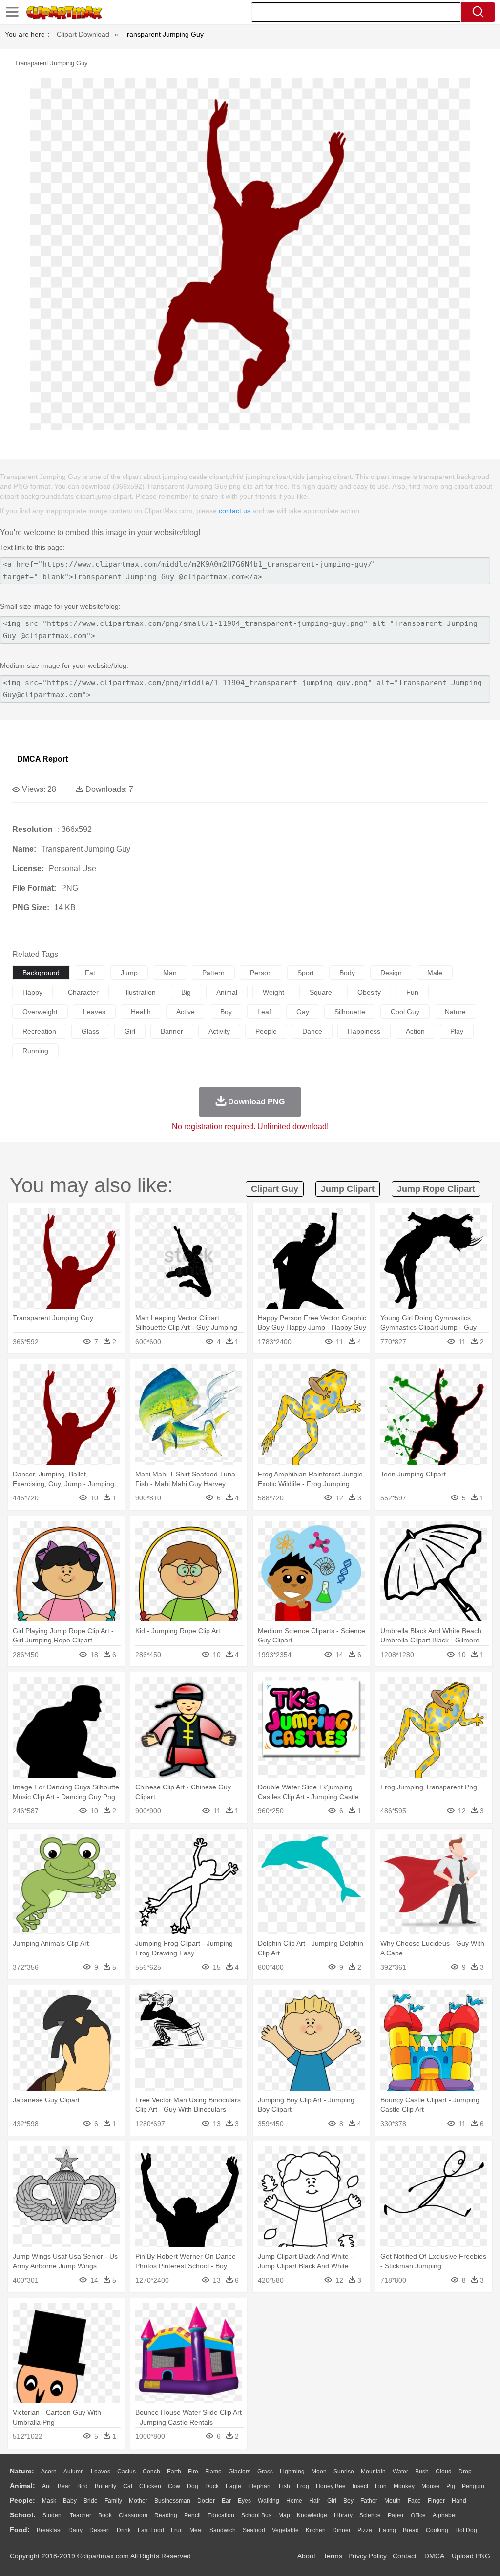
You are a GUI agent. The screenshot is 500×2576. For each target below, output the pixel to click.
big (186, 992)
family (113, 2501)
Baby (70, 2501)
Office (418, 2515)
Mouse (430, 2486)
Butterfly (105, 2486)
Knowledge (312, 2515)
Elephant (260, 2486)
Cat (128, 2486)
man (170, 973)
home (294, 2501)
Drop (465, 2472)
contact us (235, 511)
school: (23, 2515)
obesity (369, 992)
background (41, 973)
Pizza (365, 2530)
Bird (83, 2486)
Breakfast (49, 2530)
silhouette (350, 1012)
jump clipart (348, 1189)
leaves (94, 1012)
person (261, 973)
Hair (315, 2501)
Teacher (81, 2515)
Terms (333, 2556)
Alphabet (445, 2515)
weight (273, 992)
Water (400, 2472)
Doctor (206, 2501)
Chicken (150, 2486)
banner (172, 1031)
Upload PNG (471, 2556)
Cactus (126, 2472)
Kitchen (316, 2530)
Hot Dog (466, 2530)
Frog (303, 2486)
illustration (140, 992)
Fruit (177, 2530)
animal (227, 992)
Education (221, 2515)
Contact (405, 2556)
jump (129, 973)
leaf (264, 1012)
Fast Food (151, 2530)
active (186, 1012)
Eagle (233, 2486)
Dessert (100, 2530)
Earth (174, 2472)
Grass (265, 2472)
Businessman (172, 2501)
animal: (22, 2486)
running (35, 1051)
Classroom (133, 2515)
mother (138, 2501)
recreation (39, 1031)
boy (226, 1012)
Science (370, 2515)
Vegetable (285, 2530)
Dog (193, 2486)
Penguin (473, 2486)
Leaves (101, 2472)
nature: (22, 2471)
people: (22, 2500)
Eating (387, 2530)
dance (312, 1031)
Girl (332, 2501)
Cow (174, 2486)
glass (90, 1031)
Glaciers (240, 2472)
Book (105, 2515)
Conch (151, 2472)
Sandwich (223, 2530)
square (321, 992)
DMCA (434, 2556)
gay (303, 1012)
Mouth (393, 2501)
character (83, 992)
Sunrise (344, 2472)
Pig (451, 2486)
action (415, 1031)
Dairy (75, 2530)
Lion (381, 2486)
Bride (91, 2501)
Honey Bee (331, 2486)
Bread (411, 2530)
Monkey (404, 2486)
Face (414, 2501)
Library (343, 2515)
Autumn (74, 2472)
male (435, 973)
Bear (64, 2486)
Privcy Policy (367, 2556)
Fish (284, 2486)
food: (20, 2530)
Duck (212, 2486)
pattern (213, 973)
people (266, 1031)
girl (130, 1031)
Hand (459, 2501)
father (369, 2501)
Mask (49, 2501)
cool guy (405, 1012)
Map (284, 2515)
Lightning (292, 2472)
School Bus (256, 2515)
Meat (196, 2530)
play (457, 1031)
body (347, 973)
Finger (436, 2501)
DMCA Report (42, 759)
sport (306, 973)
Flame (213, 2472)
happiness (364, 1031)
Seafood (254, 2530)
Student (53, 2515)
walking (269, 2501)
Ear (226, 2501)
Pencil (192, 2515)
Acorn (49, 2472)
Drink (124, 2530)
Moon (319, 2472)
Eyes (244, 2501)
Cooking (437, 2530)
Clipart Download (83, 34)
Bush (422, 2472)
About (306, 2556)
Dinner (342, 2530)
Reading (166, 2515)
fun (412, 992)
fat (90, 973)
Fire (193, 2472)
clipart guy (275, 1189)
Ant (46, 2486)
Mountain (373, 2472)
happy (32, 992)
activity (219, 1031)
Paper (396, 2515)
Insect (360, 2486)
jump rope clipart (436, 1189)
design (391, 973)
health (141, 1012)
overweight (40, 1012)
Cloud (444, 2472)
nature (455, 1012)
